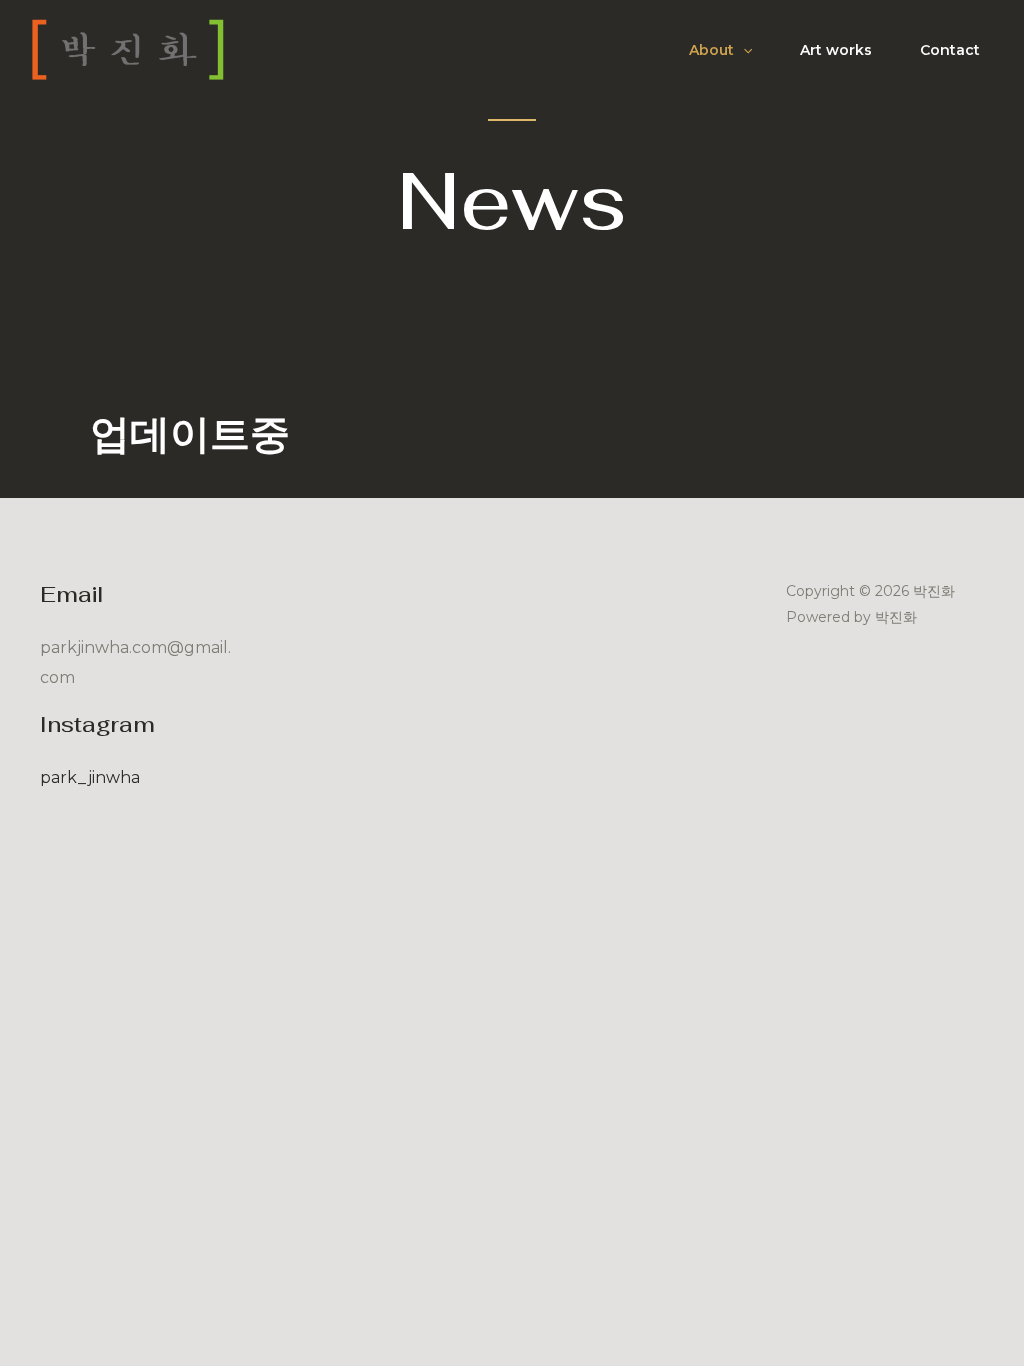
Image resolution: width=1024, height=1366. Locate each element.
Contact (950, 50)
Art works (836, 50)
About (711, 50)
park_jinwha (90, 777)
